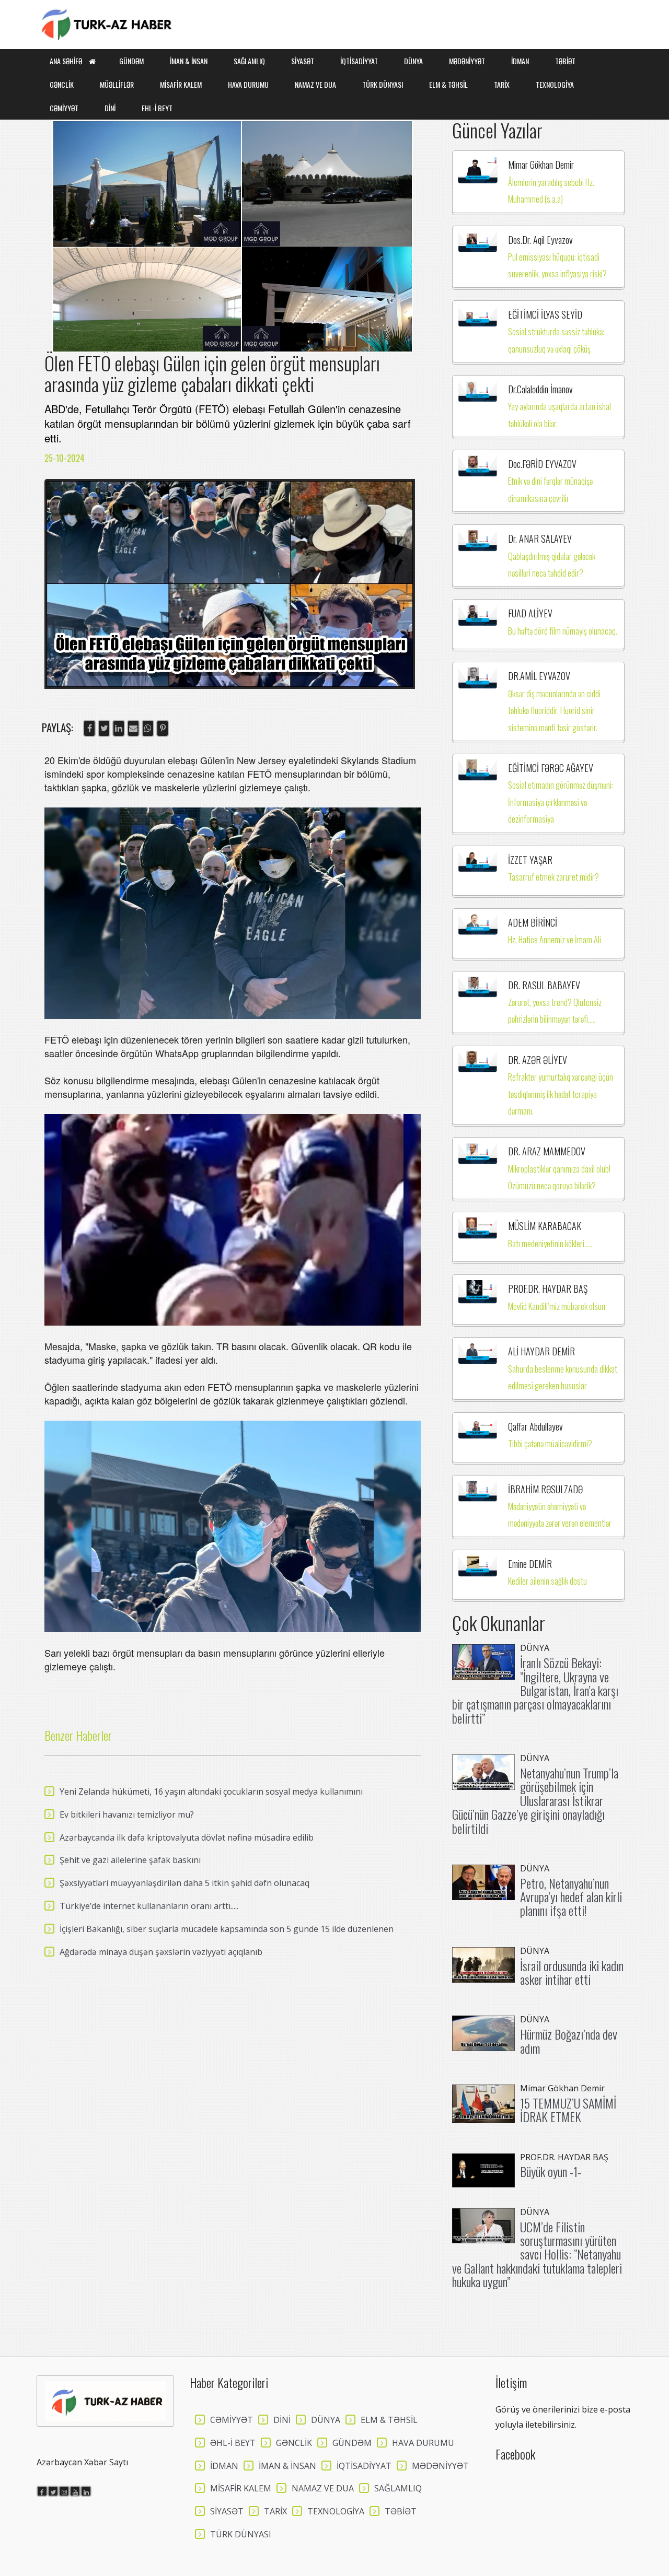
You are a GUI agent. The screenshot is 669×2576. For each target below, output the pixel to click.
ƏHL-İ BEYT (233, 2443)
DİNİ (110, 108)
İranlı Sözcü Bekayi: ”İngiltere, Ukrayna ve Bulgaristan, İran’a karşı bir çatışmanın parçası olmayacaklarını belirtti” (535, 1690)
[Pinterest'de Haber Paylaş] (163, 728)
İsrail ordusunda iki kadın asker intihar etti (572, 1972)
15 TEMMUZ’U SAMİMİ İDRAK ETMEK (568, 2110)
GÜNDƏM (131, 61)
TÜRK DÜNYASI (383, 84)
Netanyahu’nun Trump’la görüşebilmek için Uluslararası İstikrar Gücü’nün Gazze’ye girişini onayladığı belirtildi (535, 1800)
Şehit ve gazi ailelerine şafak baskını (130, 1860)
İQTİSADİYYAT (359, 61)
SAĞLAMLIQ (249, 61)
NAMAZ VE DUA (315, 84)
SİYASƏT (303, 61)
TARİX (502, 84)
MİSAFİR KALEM (181, 84)
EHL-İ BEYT (157, 108)
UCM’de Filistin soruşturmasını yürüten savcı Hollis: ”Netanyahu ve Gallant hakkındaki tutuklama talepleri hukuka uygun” (537, 2254)
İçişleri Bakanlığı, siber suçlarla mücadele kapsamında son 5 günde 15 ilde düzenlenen (227, 1929)
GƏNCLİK (62, 84)
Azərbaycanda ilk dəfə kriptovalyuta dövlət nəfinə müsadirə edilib (187, 1837)
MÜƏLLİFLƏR (117, 84)
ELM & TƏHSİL (448, 84)
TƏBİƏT (565, 61)
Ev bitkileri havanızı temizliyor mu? (127, 1814)
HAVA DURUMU (248, 84)
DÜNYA (413, 61)
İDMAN (520, 61)
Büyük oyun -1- (551, 2171)
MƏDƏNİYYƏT (467, 61)
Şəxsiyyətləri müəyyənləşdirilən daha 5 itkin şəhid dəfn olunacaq (184, 1883)
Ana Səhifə (67, 61)
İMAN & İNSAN (189, 61)
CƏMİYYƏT (64, 108)
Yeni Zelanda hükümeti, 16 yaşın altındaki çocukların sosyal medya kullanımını (211, 1792)
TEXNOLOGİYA (555, 84)
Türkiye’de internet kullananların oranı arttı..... (149, 1906)
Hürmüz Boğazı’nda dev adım (569, 2041)
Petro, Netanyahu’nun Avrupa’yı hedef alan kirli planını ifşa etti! (571, 1897)
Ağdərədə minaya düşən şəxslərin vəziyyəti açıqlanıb (161, 1952)
